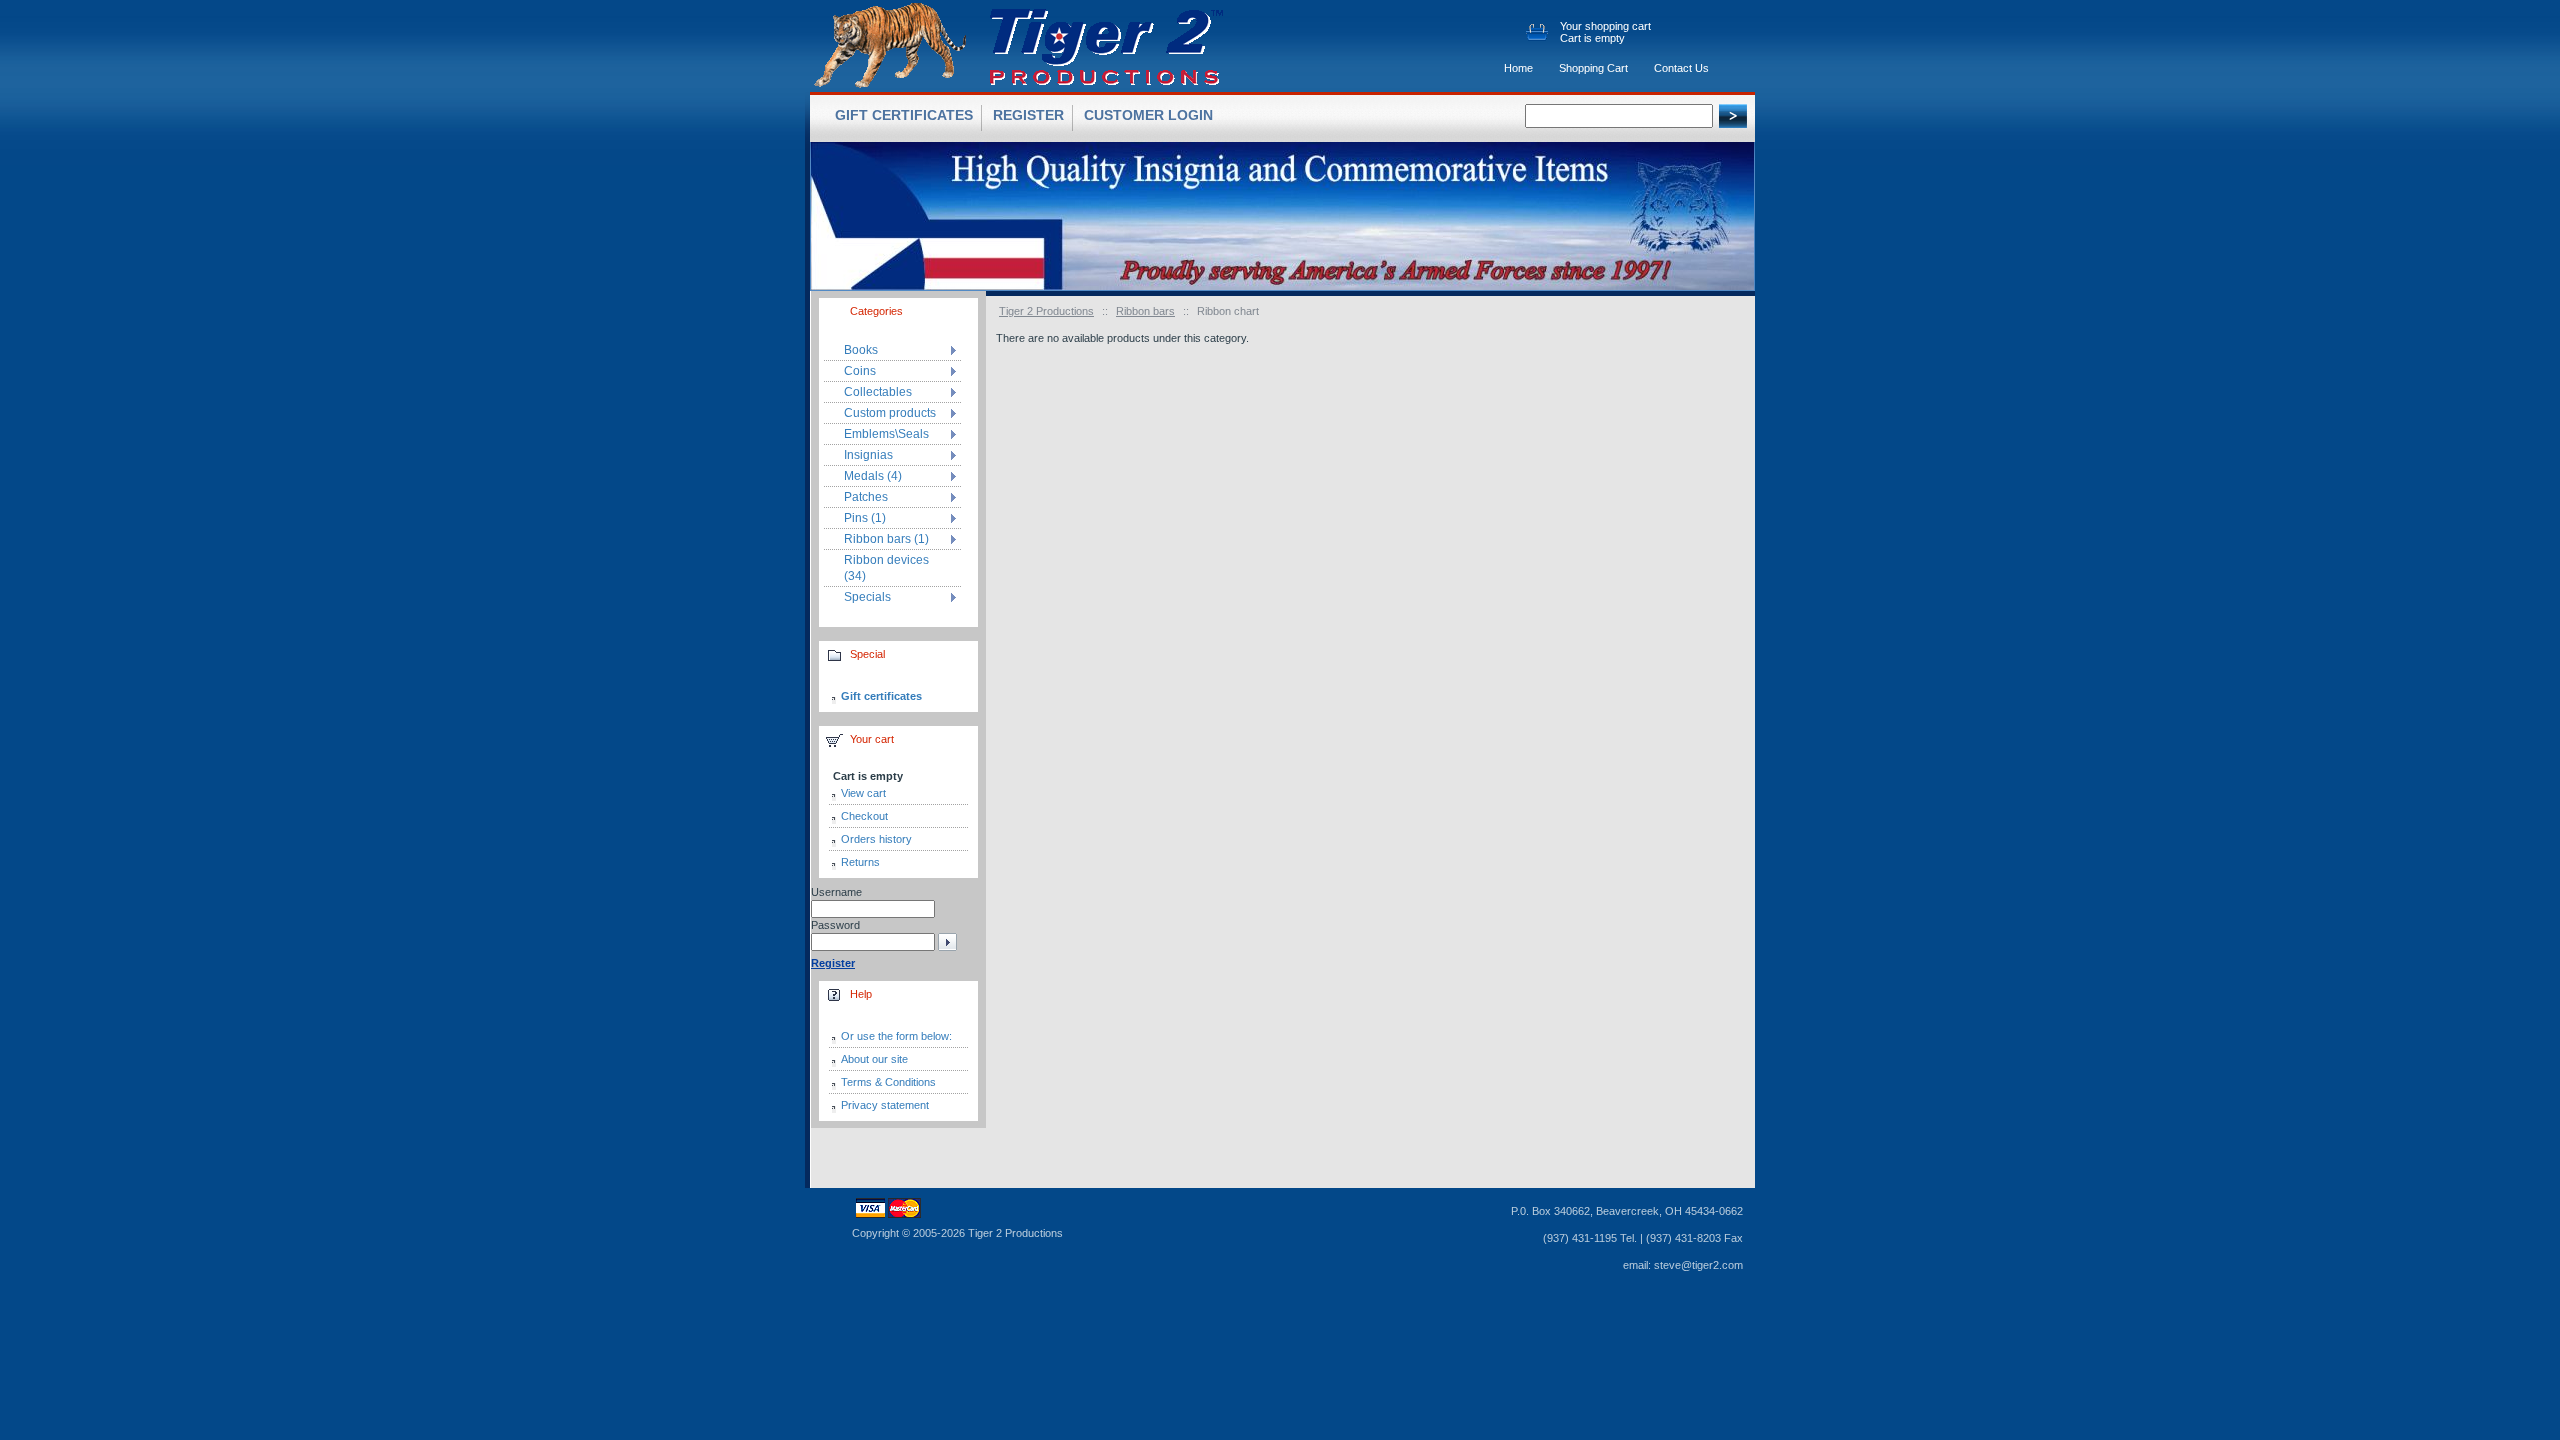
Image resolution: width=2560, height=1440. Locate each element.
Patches (866, 497)
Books (861, 350)
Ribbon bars (1145, 311)
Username (836, 892)
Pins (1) (865, 518)
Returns (860, 862)
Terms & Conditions (888, 1082)
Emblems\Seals (886, 434)
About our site (874, 1059)
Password (835, 925)
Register (1028, 115)
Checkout (864, 816)
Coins (860, 371)
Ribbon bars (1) (886, 539)
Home (1518, 68)
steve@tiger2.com (1698, 1265)
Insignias (868, 455)
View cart (863, 793)
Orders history (876, 839)
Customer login (1148, 115)
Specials (867, 597)
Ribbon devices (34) (886, 568)
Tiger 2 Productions (1046, 311)
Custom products (890, 413)
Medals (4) (873, 476)
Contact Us (1681, 68)
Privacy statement (885, 1105)
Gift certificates (881, 696)
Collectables (878, 392)
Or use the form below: (896, 1036)
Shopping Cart (1593, 68)
